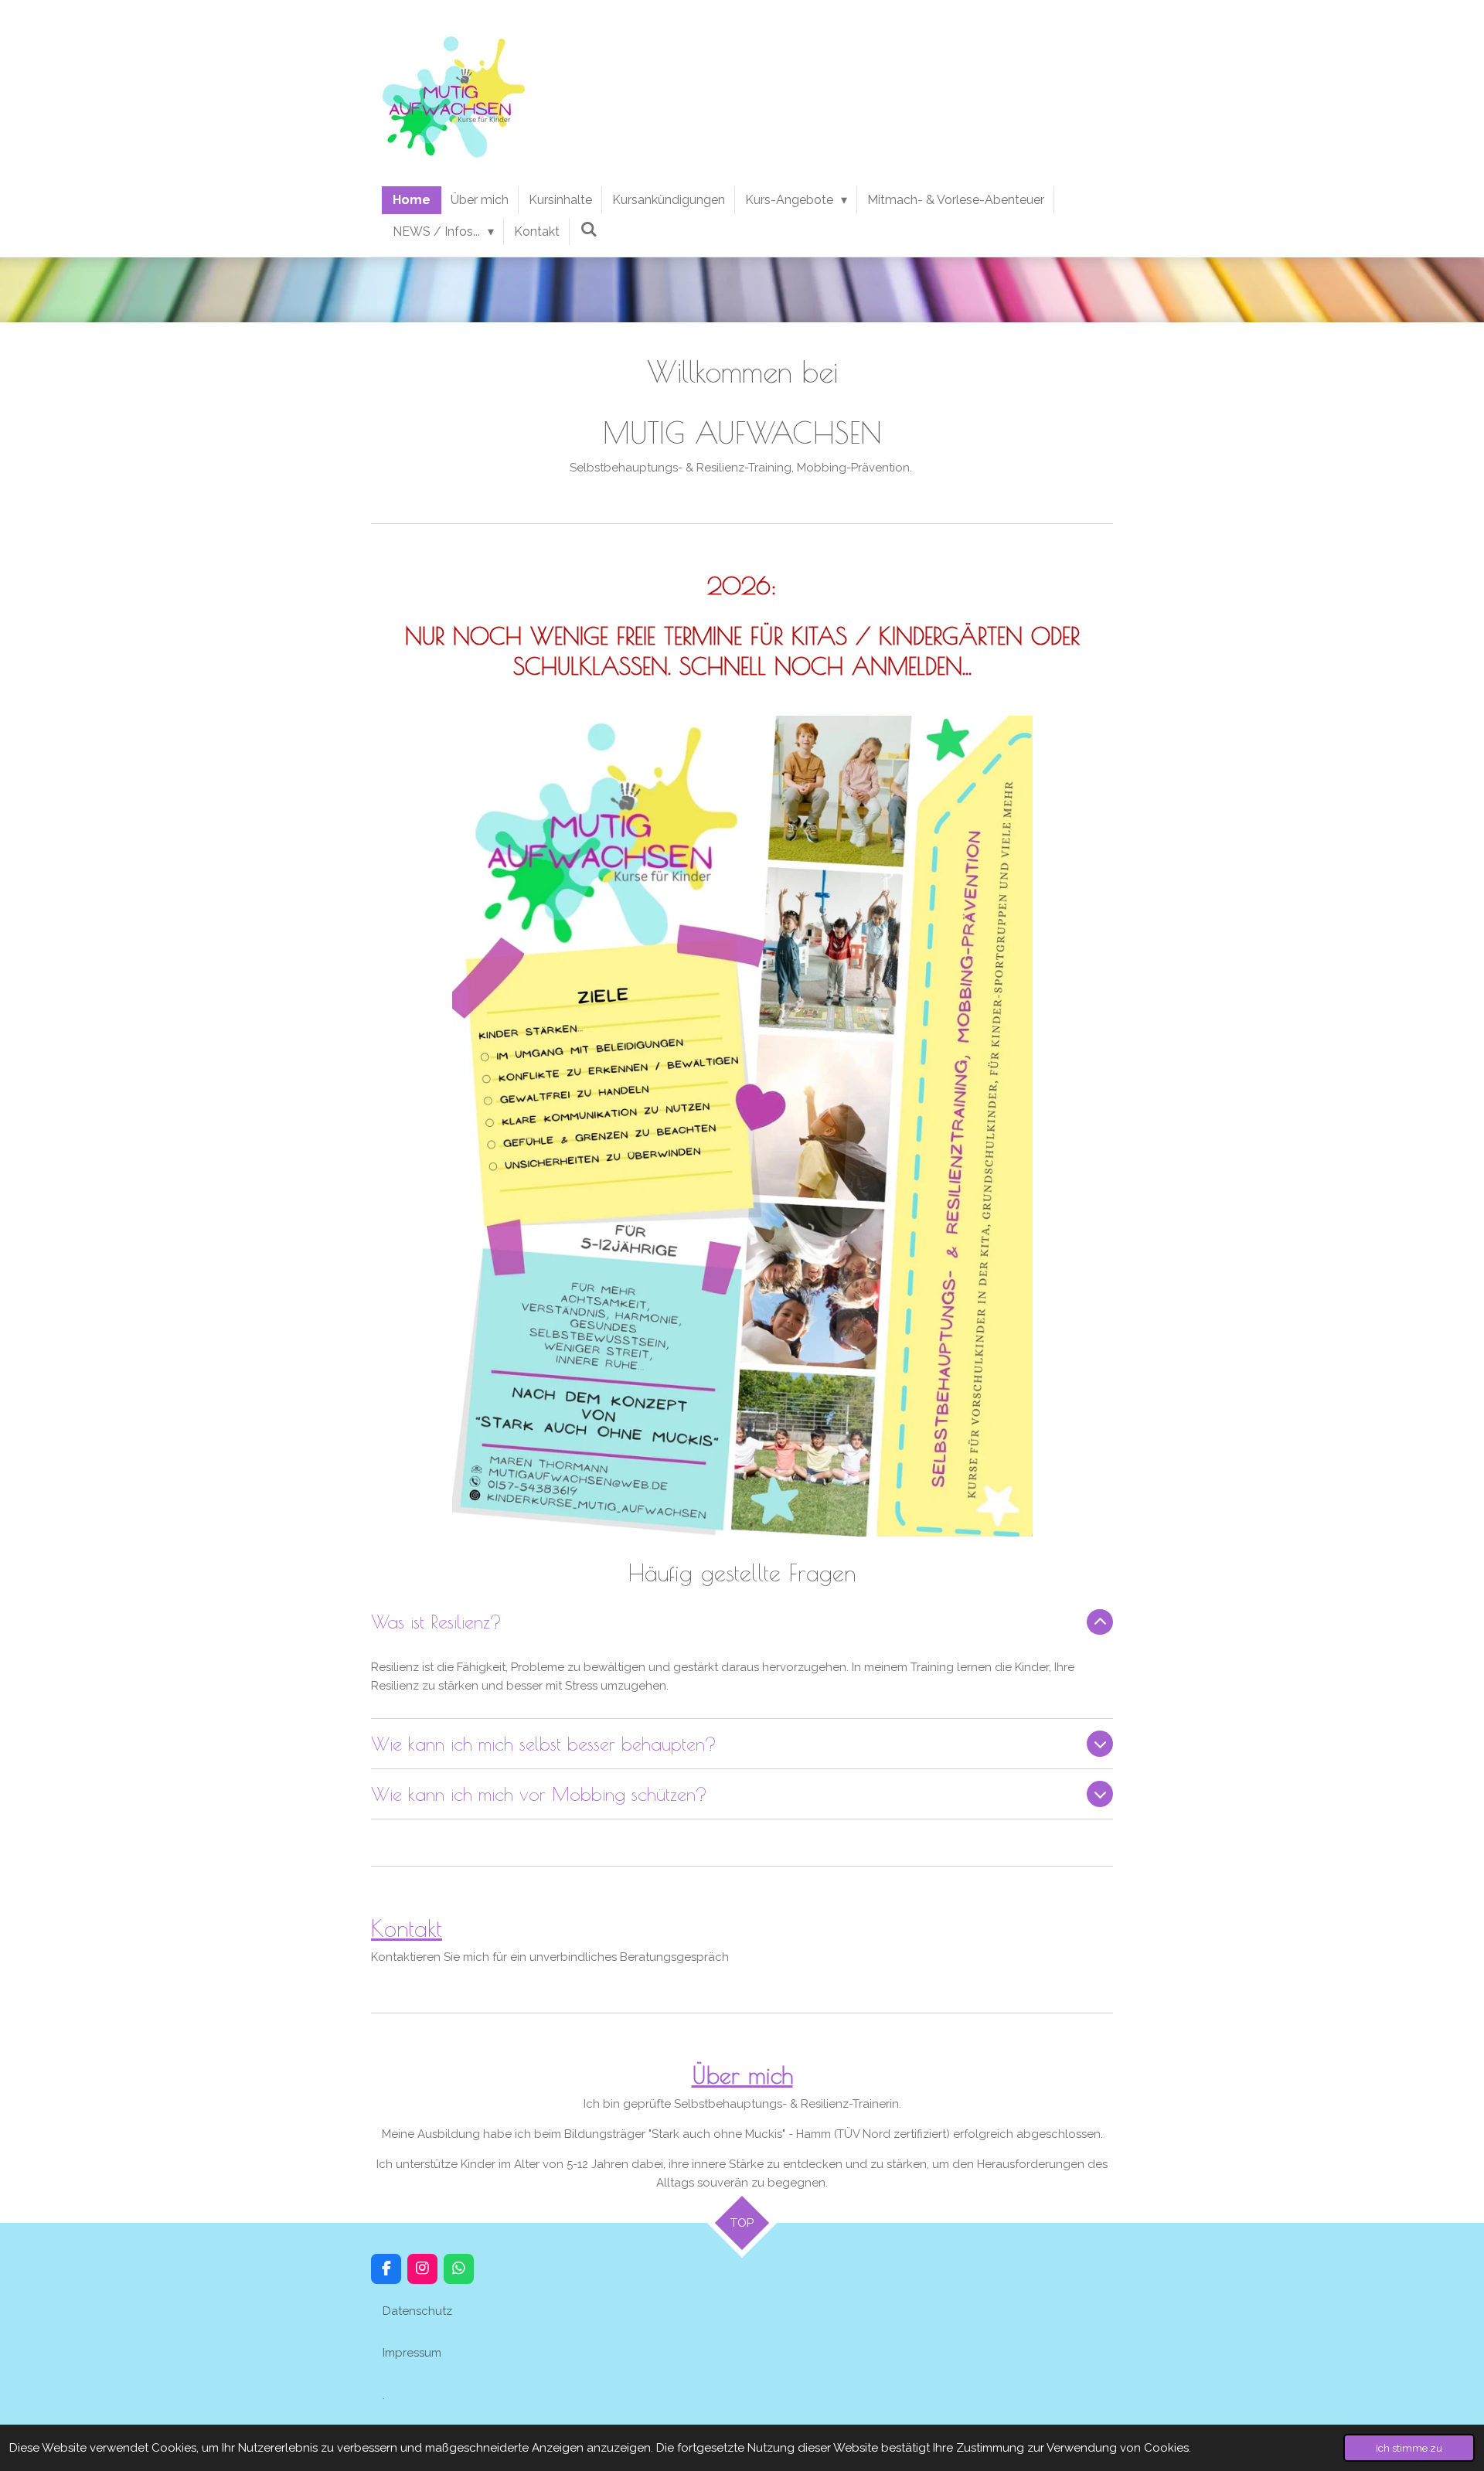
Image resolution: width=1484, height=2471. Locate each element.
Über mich (742, 2075)
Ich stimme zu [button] (1409, 2448)
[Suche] (588, 229)
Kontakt (407, 1928)
